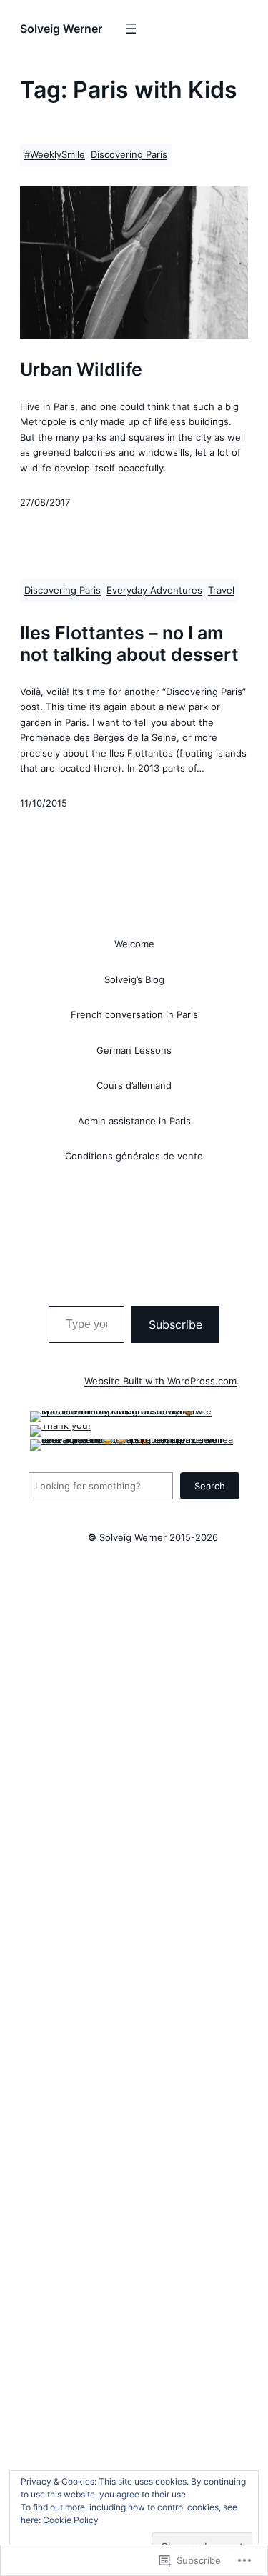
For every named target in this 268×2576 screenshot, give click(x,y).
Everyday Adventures (154, 590)
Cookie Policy (71, 2520)
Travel (221, 590)
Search (210, 1486)
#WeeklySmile (55, 155)
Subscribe (175, 1324)
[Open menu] (131, 29)
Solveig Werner (61, 29)
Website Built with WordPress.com (160, 1381)
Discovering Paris (129, 155)
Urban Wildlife (81, 369)
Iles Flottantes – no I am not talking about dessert (129, 643)
